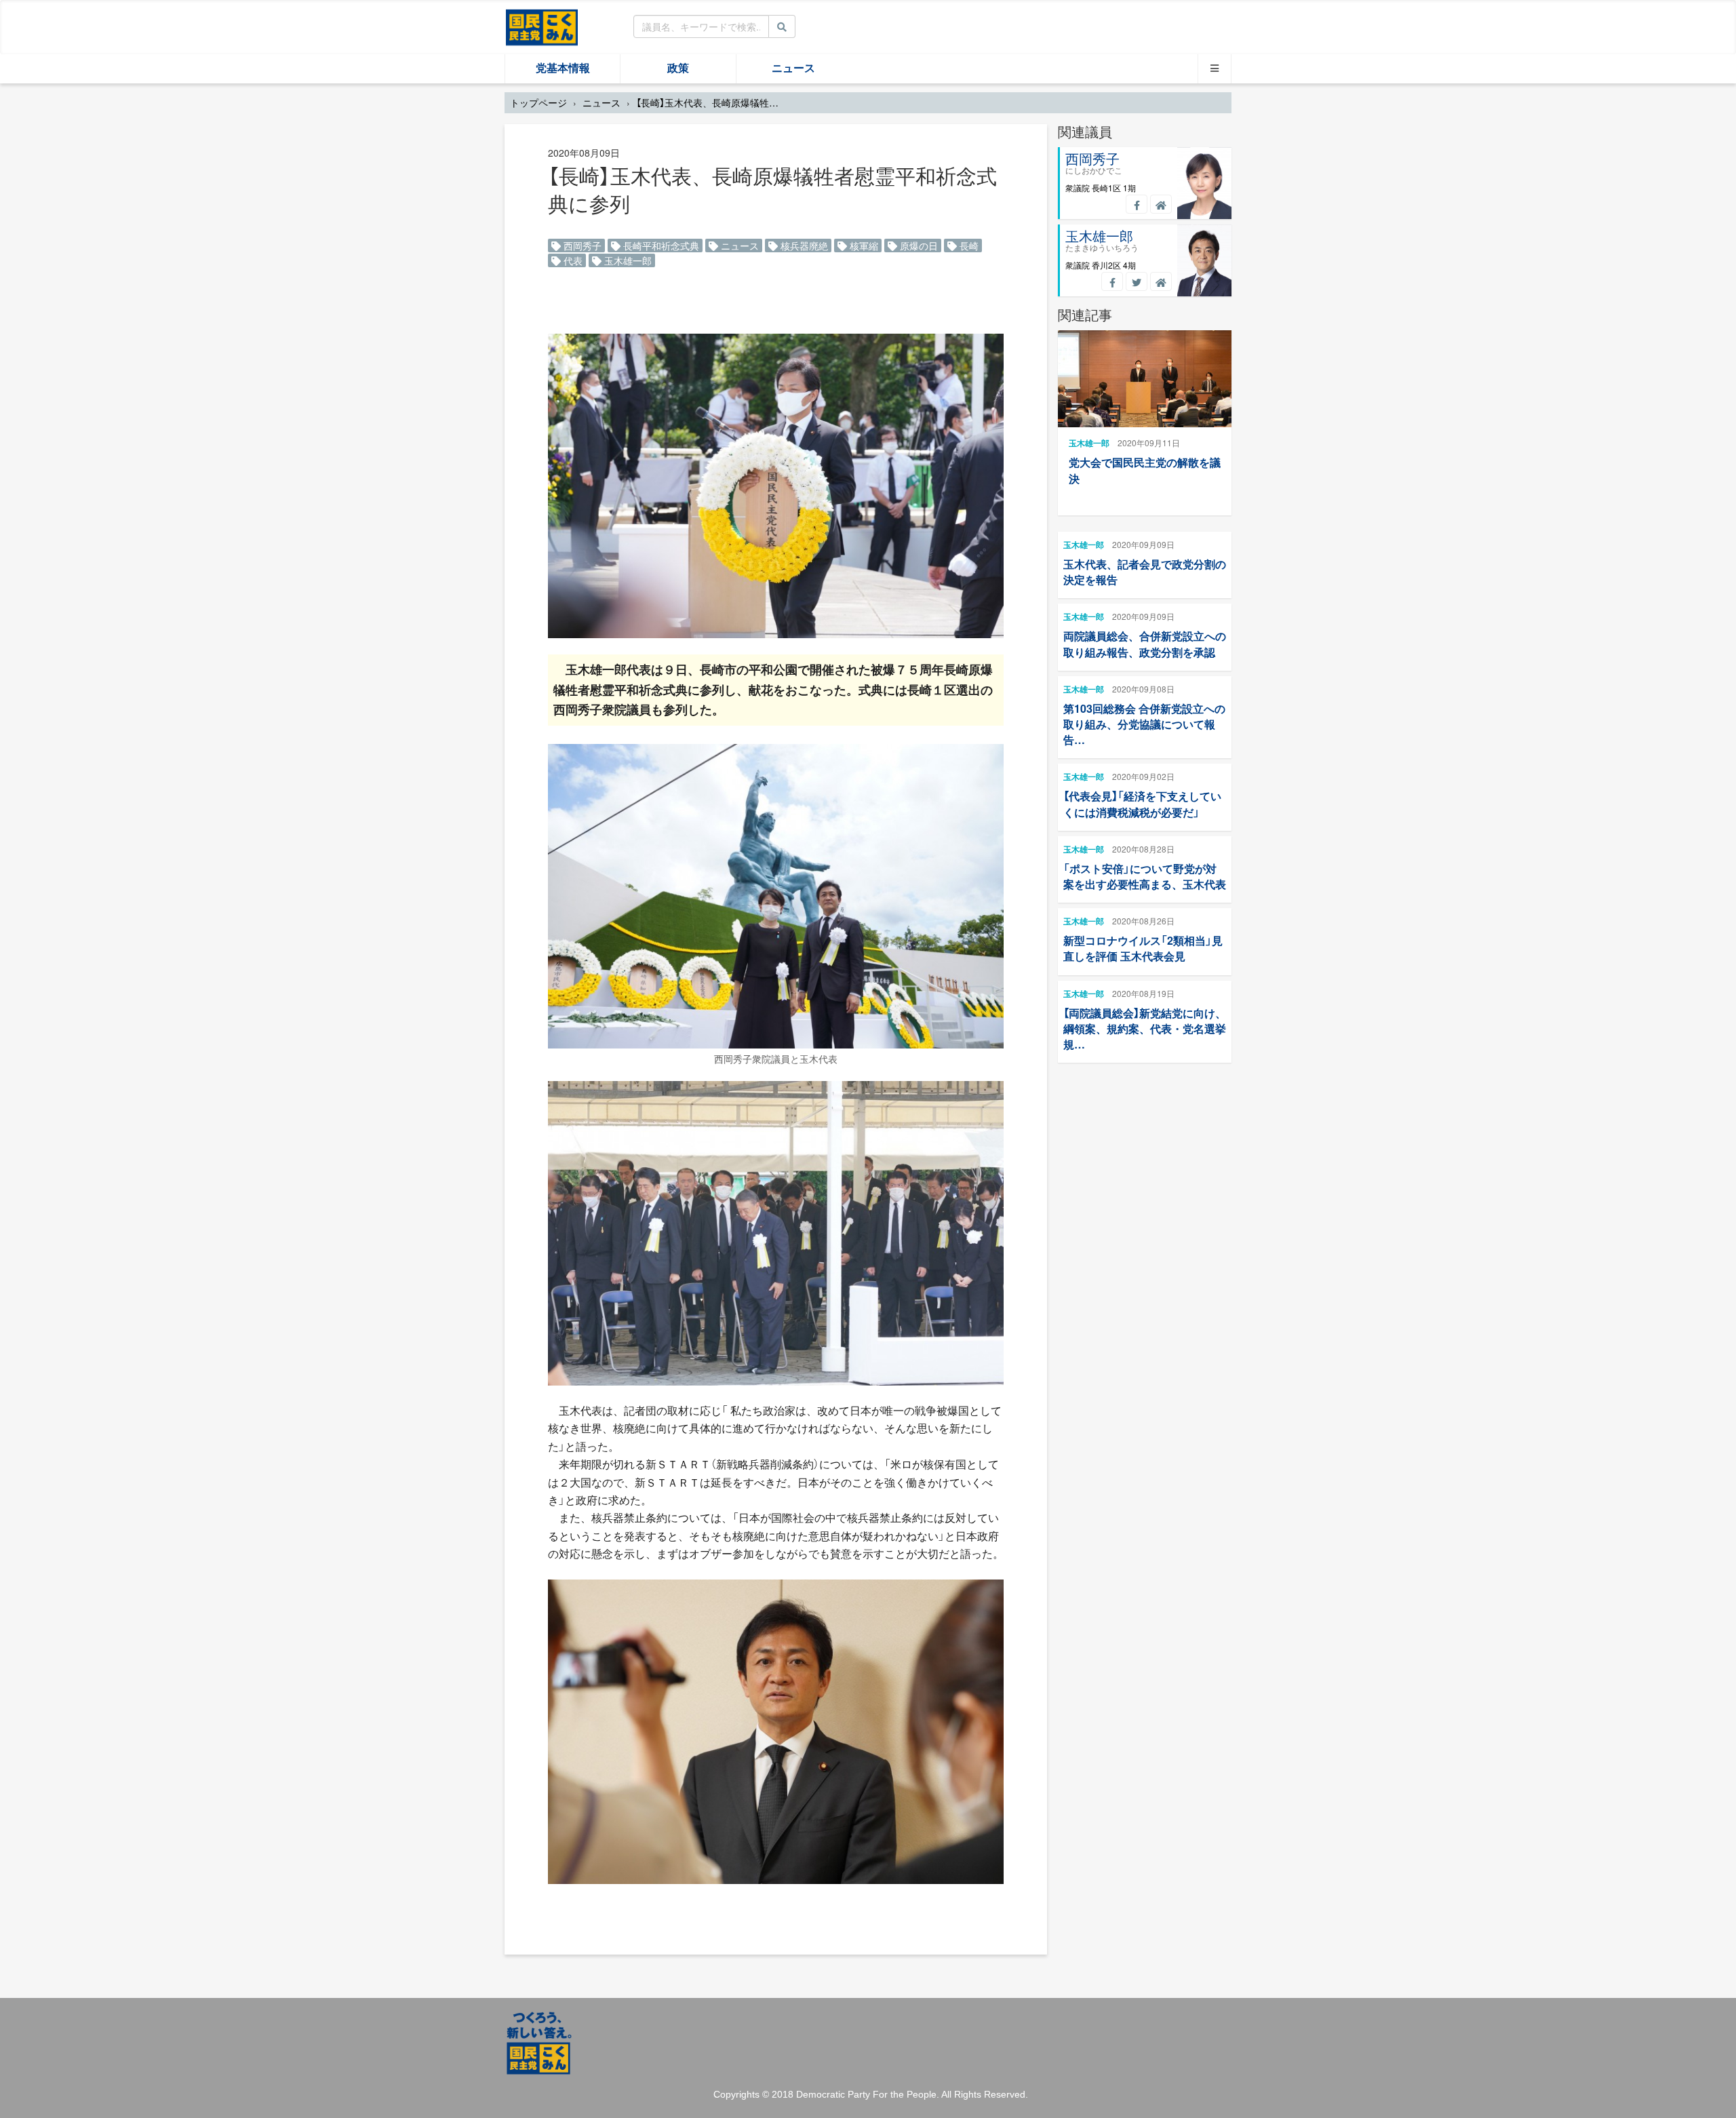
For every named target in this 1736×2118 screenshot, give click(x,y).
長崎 (968, 246)
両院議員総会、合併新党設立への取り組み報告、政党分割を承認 (1145, 644)
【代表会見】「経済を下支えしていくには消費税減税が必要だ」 (1142, 804)
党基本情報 (563, 68)
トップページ (538, 102)
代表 (572, 260)
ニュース (793, 68)
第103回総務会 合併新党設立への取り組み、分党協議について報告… (1144, 724)
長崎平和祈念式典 (660, 246)
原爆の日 (918, 246)
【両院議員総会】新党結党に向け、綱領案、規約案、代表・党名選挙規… (1145, 1028)
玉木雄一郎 (627, 260)
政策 (678, 68)
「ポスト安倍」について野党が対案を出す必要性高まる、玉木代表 (1145, 876)
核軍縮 (863, 246)
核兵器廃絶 (803, 246)
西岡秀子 (581, 246)
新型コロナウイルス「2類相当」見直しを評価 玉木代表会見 (1143, 948)
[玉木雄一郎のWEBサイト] (1161, 281)
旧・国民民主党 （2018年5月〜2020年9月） (542, 26)
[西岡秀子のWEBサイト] (1161, 204)
